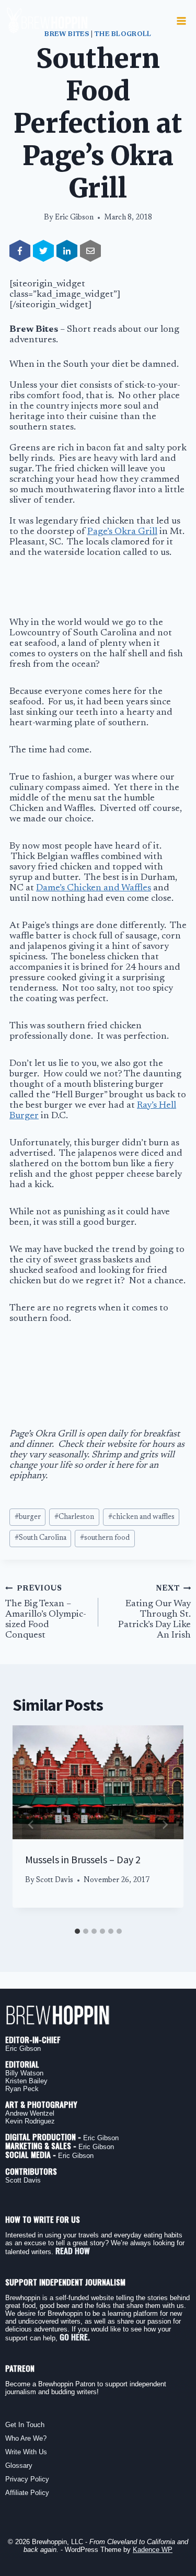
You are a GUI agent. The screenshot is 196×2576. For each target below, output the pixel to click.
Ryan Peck (22, 2089)
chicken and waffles (141, 1517)
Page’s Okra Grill (122, 532)
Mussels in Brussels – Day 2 (83, 1859)
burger (28, 1517)
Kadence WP (153, 2550)
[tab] (77, 1931)
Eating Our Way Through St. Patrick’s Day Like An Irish (154, 1612)
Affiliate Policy (27, 2493)
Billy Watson (24, 2073)
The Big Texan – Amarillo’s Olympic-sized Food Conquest (46, 1612)
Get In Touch (25, 2425)
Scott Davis (55, 1880)
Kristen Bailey (26, 2081)
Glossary (19, 2465)
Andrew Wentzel (30, 2113)
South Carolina (41, 1538)
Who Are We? (26, 2438)
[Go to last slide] (31, 1825)
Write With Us (26, 2452)
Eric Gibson (74, 218)
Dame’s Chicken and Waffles (94, 888)
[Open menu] (181, 21)
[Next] (165, 1825)
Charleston (74, 1517)
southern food (105, 1538)
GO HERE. (75, 2337)
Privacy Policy (27, 2479)
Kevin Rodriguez (30, 2121)
